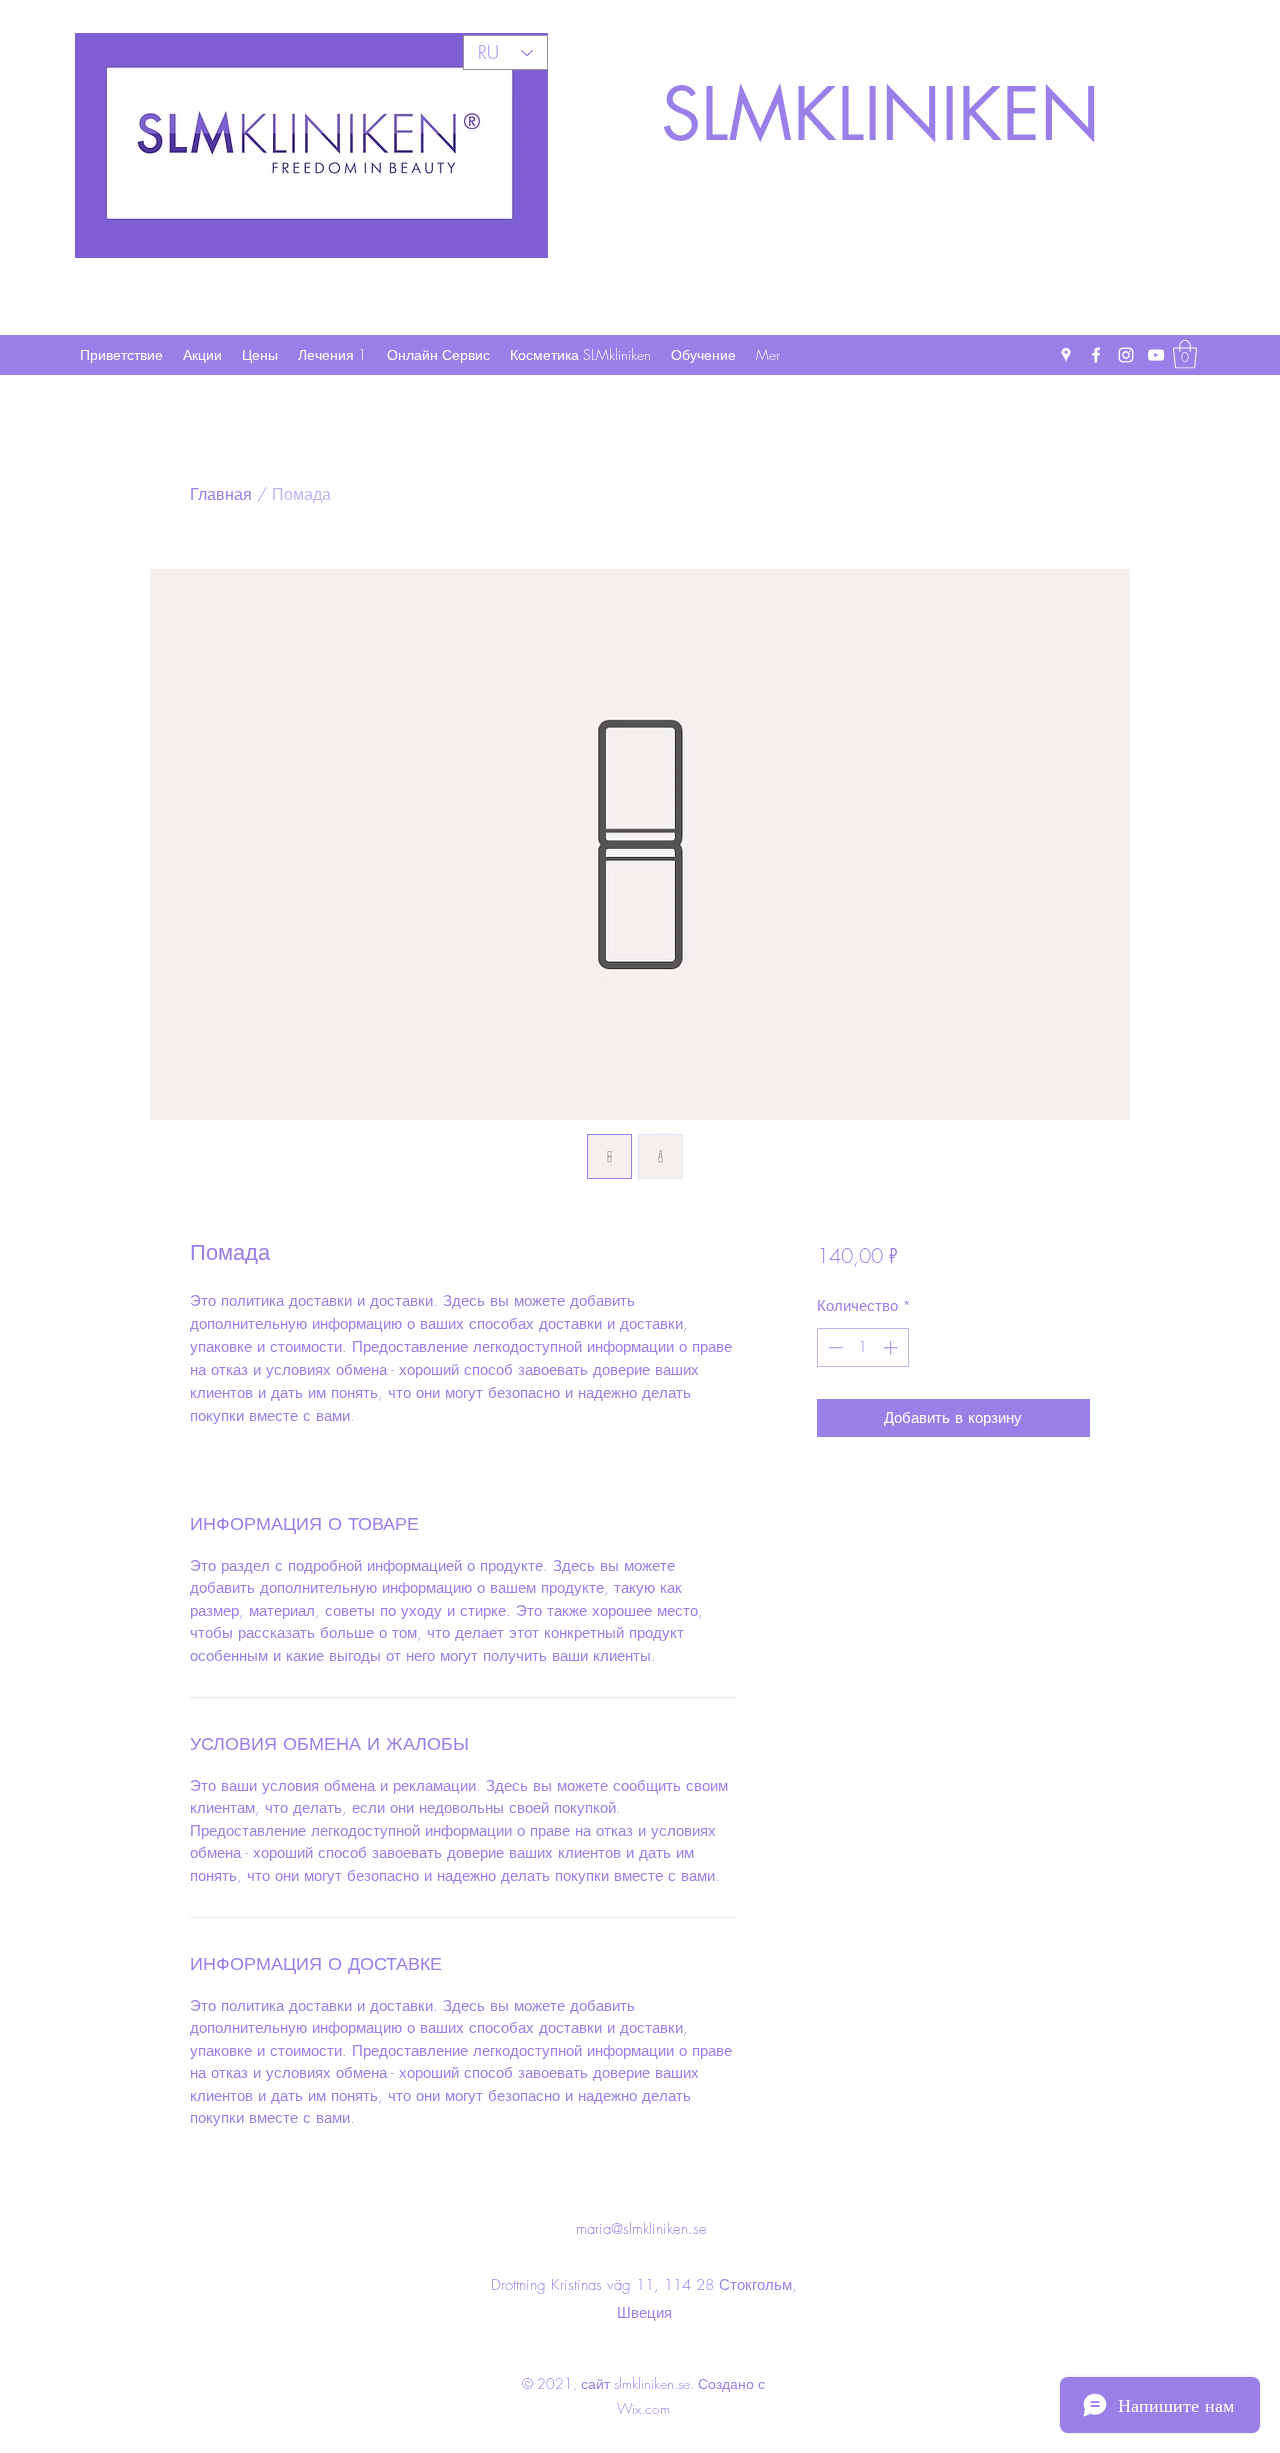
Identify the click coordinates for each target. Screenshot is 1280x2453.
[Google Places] (1066, 355)
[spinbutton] (862, 1347)
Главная (221, 494)
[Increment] (892, 1347)
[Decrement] (833, 1347)
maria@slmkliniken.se (641, 2229)
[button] (1185, 354)
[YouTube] (1156, 355)
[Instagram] (1126, 355)
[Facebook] (1096, 355)
